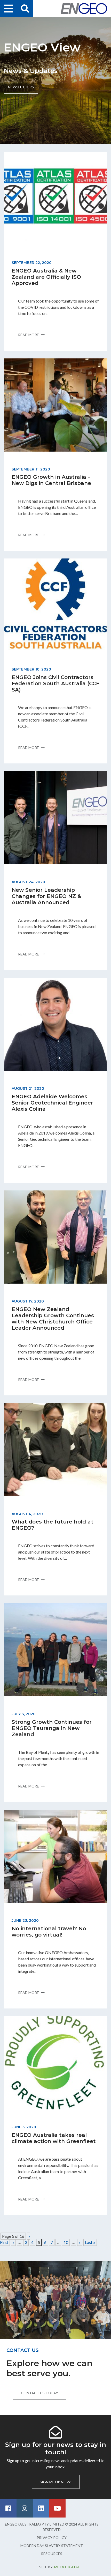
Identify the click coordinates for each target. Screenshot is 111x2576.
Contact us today (39, 2393)
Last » (90, 2242)
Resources (52, 2554)
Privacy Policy (52, 2538)
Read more (29, 335)
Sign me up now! (56, 2482)
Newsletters (21, 87)
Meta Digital (67, 2567)
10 (66, 2242)
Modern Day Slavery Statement (52, 2546)
